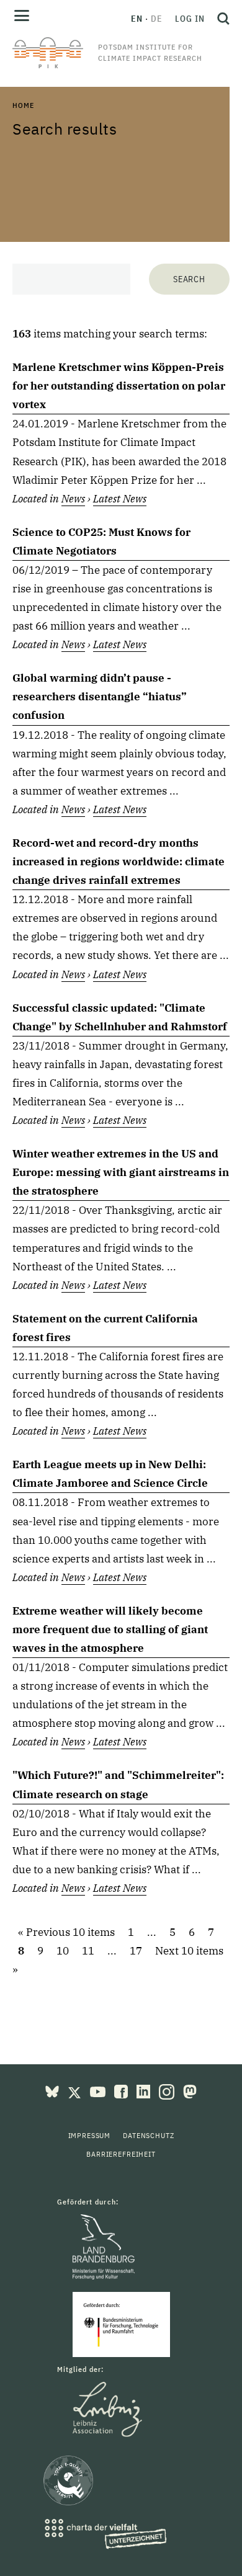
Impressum (90, 2135)
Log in (190, 19)
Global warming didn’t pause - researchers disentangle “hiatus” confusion (100, 697)
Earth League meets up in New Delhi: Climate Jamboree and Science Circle (110, 1474)
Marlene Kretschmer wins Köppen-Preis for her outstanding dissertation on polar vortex (119, 386)
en (137, 19)
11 (88, 1951)
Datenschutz (148, 2135)
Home (23, 105)
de (157, 19)
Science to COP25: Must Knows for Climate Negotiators (101, 541)
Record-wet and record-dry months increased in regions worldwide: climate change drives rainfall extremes (119, 862)
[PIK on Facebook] (122, 2090)
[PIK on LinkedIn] (145, 2090)
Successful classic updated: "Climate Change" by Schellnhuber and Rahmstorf (120, 1017)
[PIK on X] (76, 2090)
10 (63, 1951)
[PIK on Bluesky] (53, 2090)
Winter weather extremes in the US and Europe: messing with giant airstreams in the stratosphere (121, 1172)
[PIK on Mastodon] (190, 2090)
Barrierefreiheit (121, 2154)
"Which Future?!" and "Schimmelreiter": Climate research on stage (118, 1785)
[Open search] (220, 19)
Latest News (120, 499)
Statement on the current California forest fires (105, 1328)
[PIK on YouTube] (99, 2090)
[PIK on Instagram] (168, 2090)
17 (136, 1951)
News (73, 499)
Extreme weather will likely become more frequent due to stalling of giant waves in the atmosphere (110, 1629)
